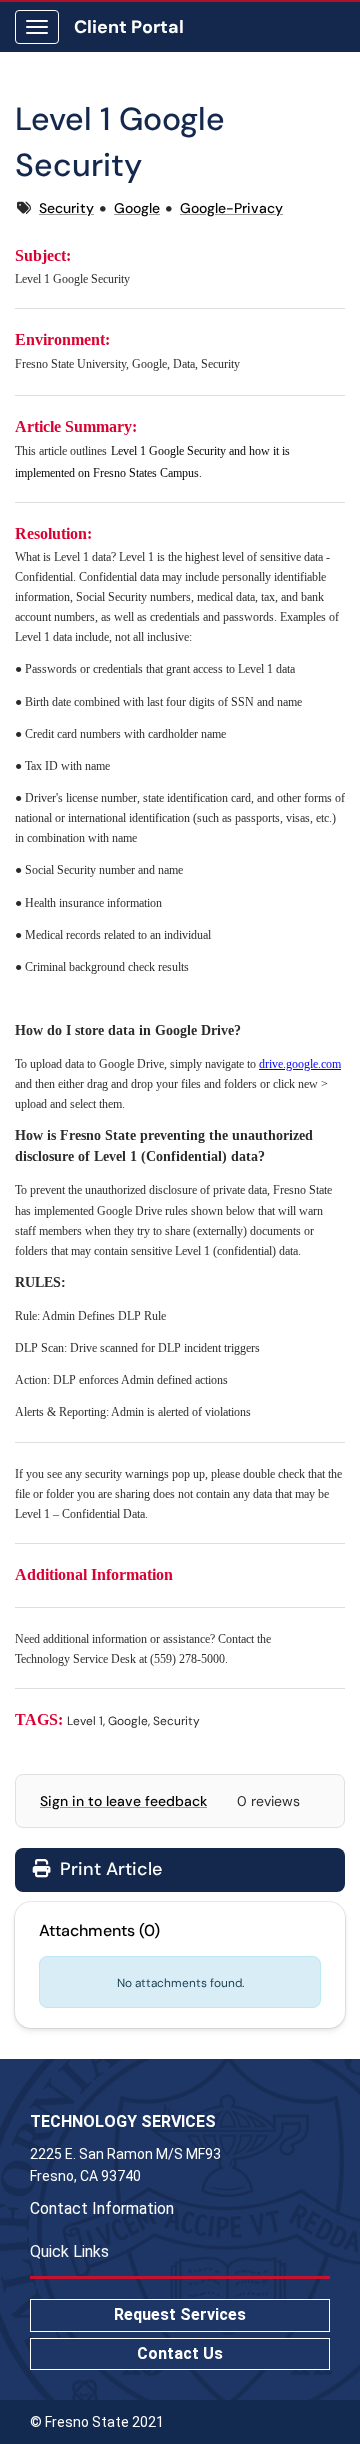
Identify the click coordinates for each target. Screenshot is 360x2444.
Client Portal (129, 27)
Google (137, 208)
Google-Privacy (231, 208)
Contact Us (180, 2353)
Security (66, 208)
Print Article (108, 1869)
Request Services (180, 2314)
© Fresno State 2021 (97, 2422)
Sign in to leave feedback (123, 1801)
